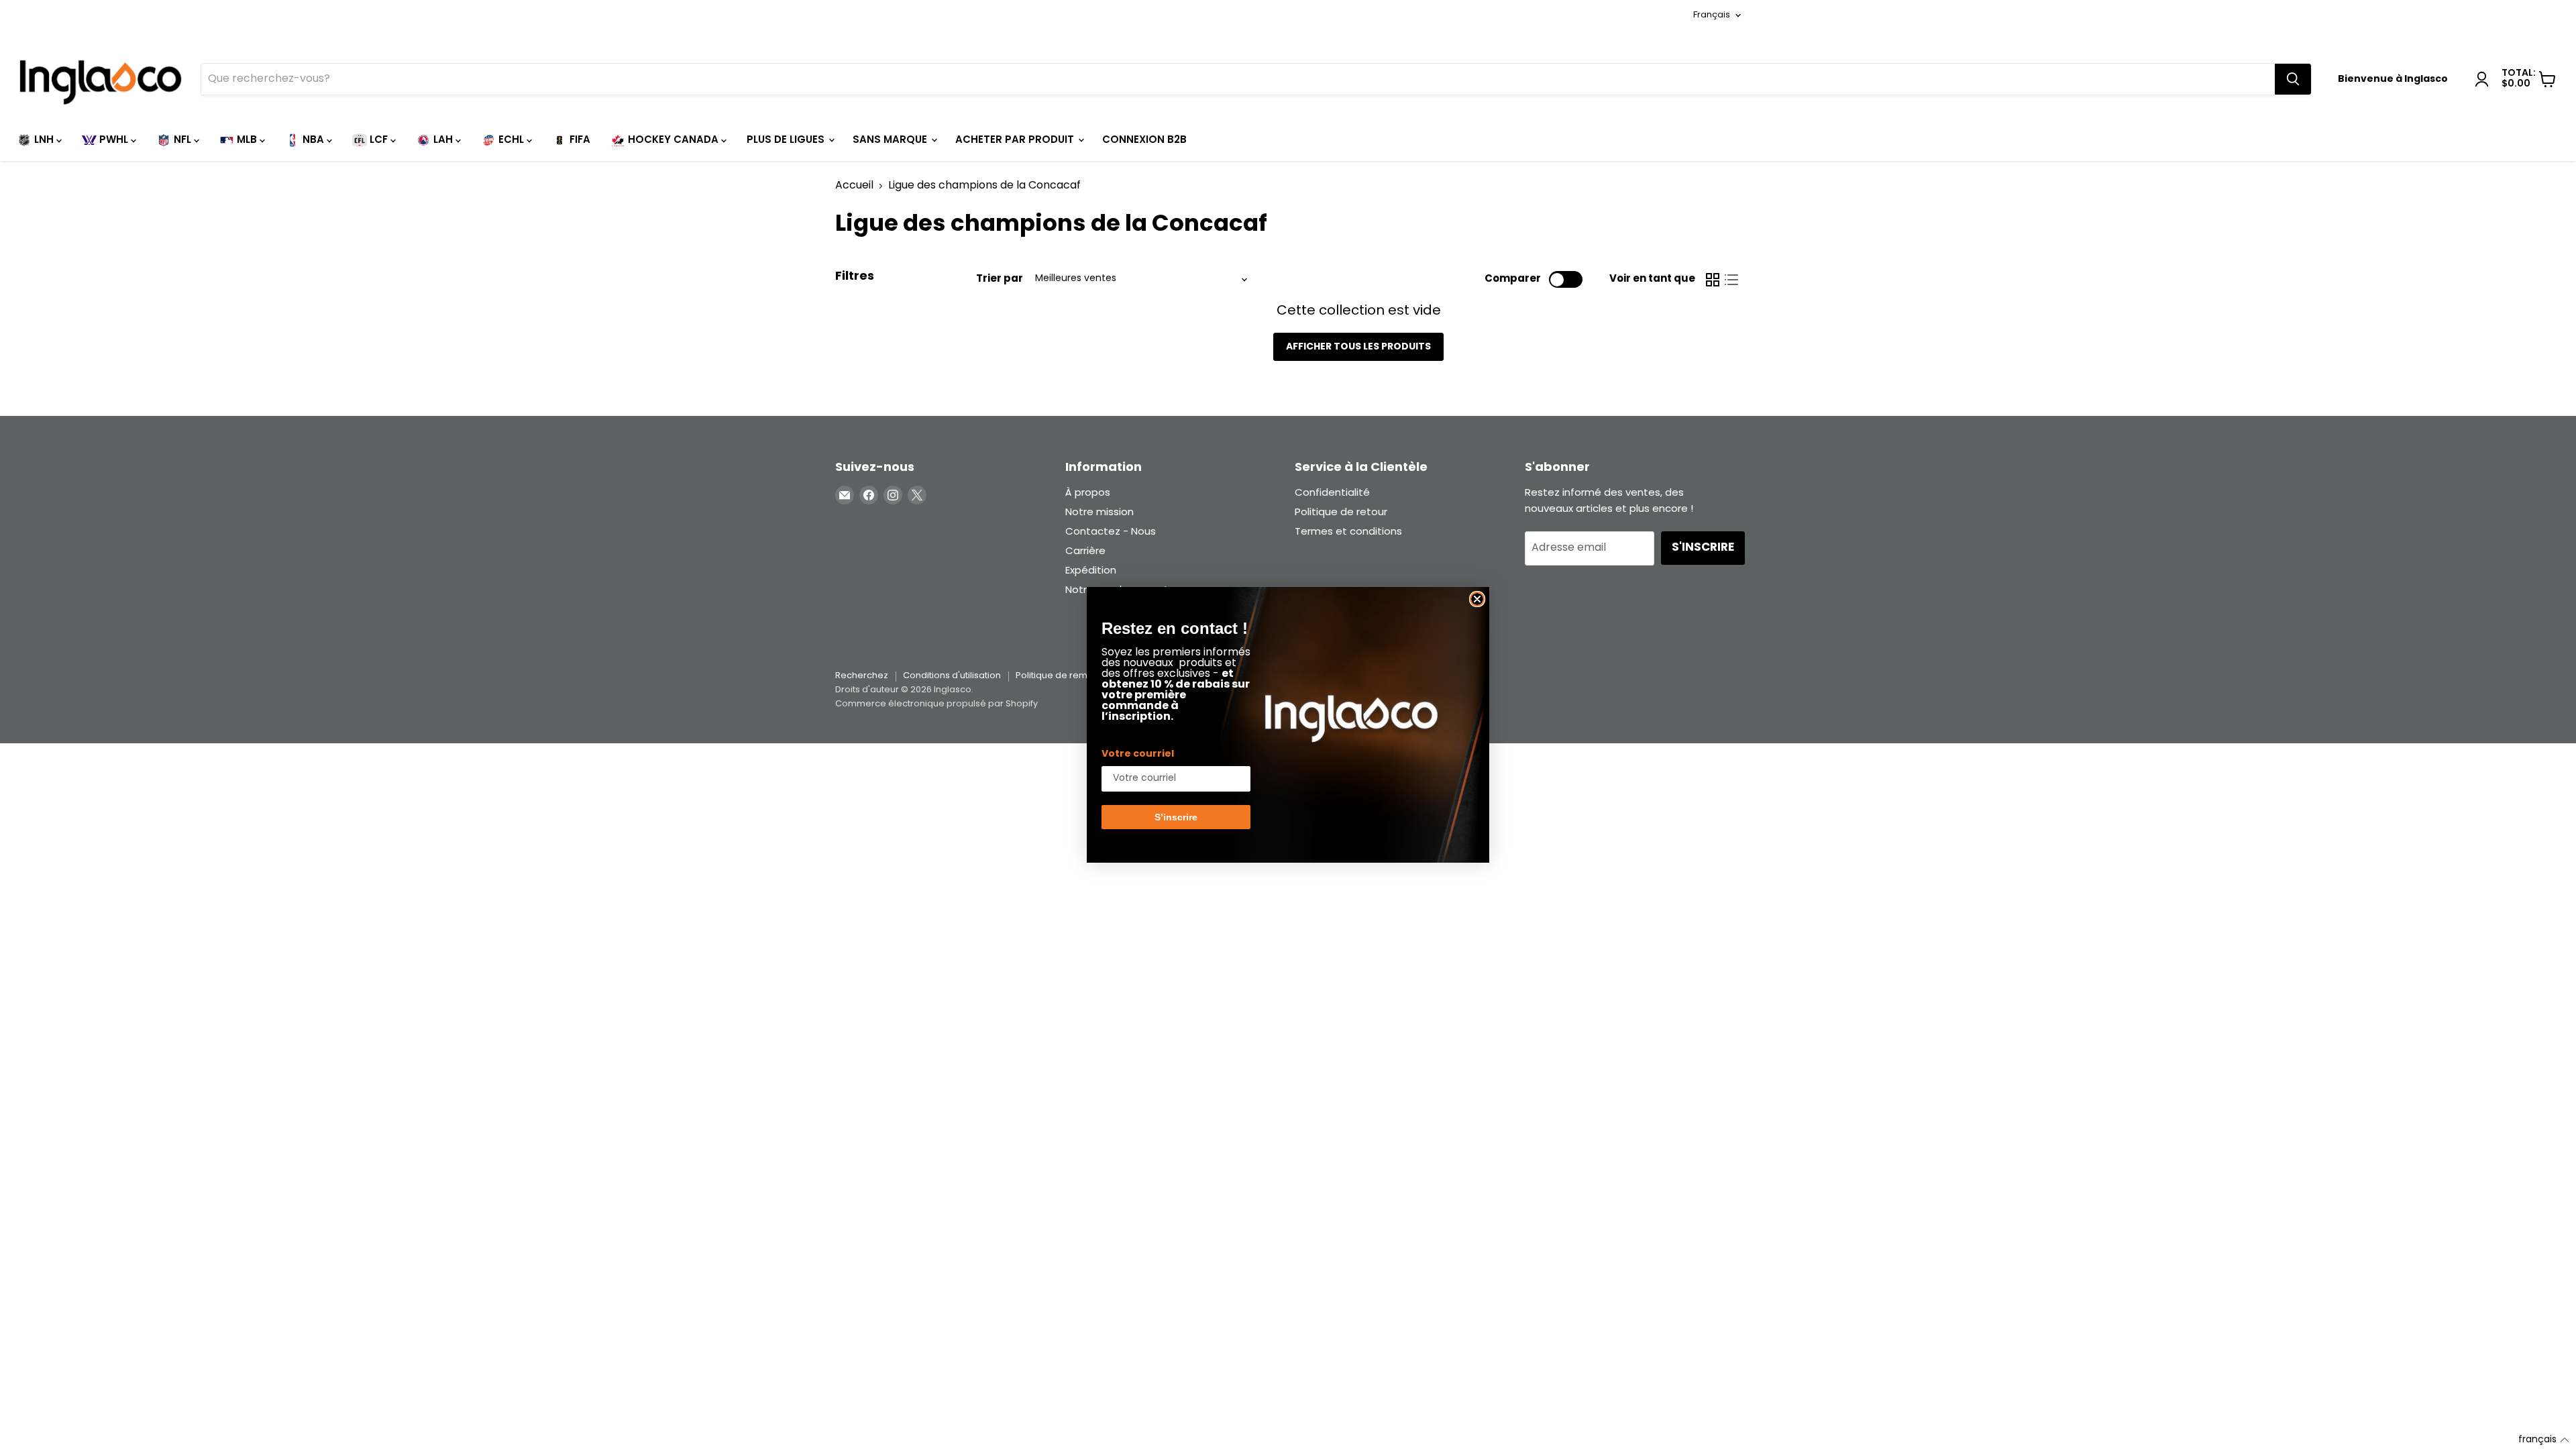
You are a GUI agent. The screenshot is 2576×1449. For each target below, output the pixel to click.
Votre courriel (1138, 754)
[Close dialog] (1477, 599)
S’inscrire (1176, 817)
